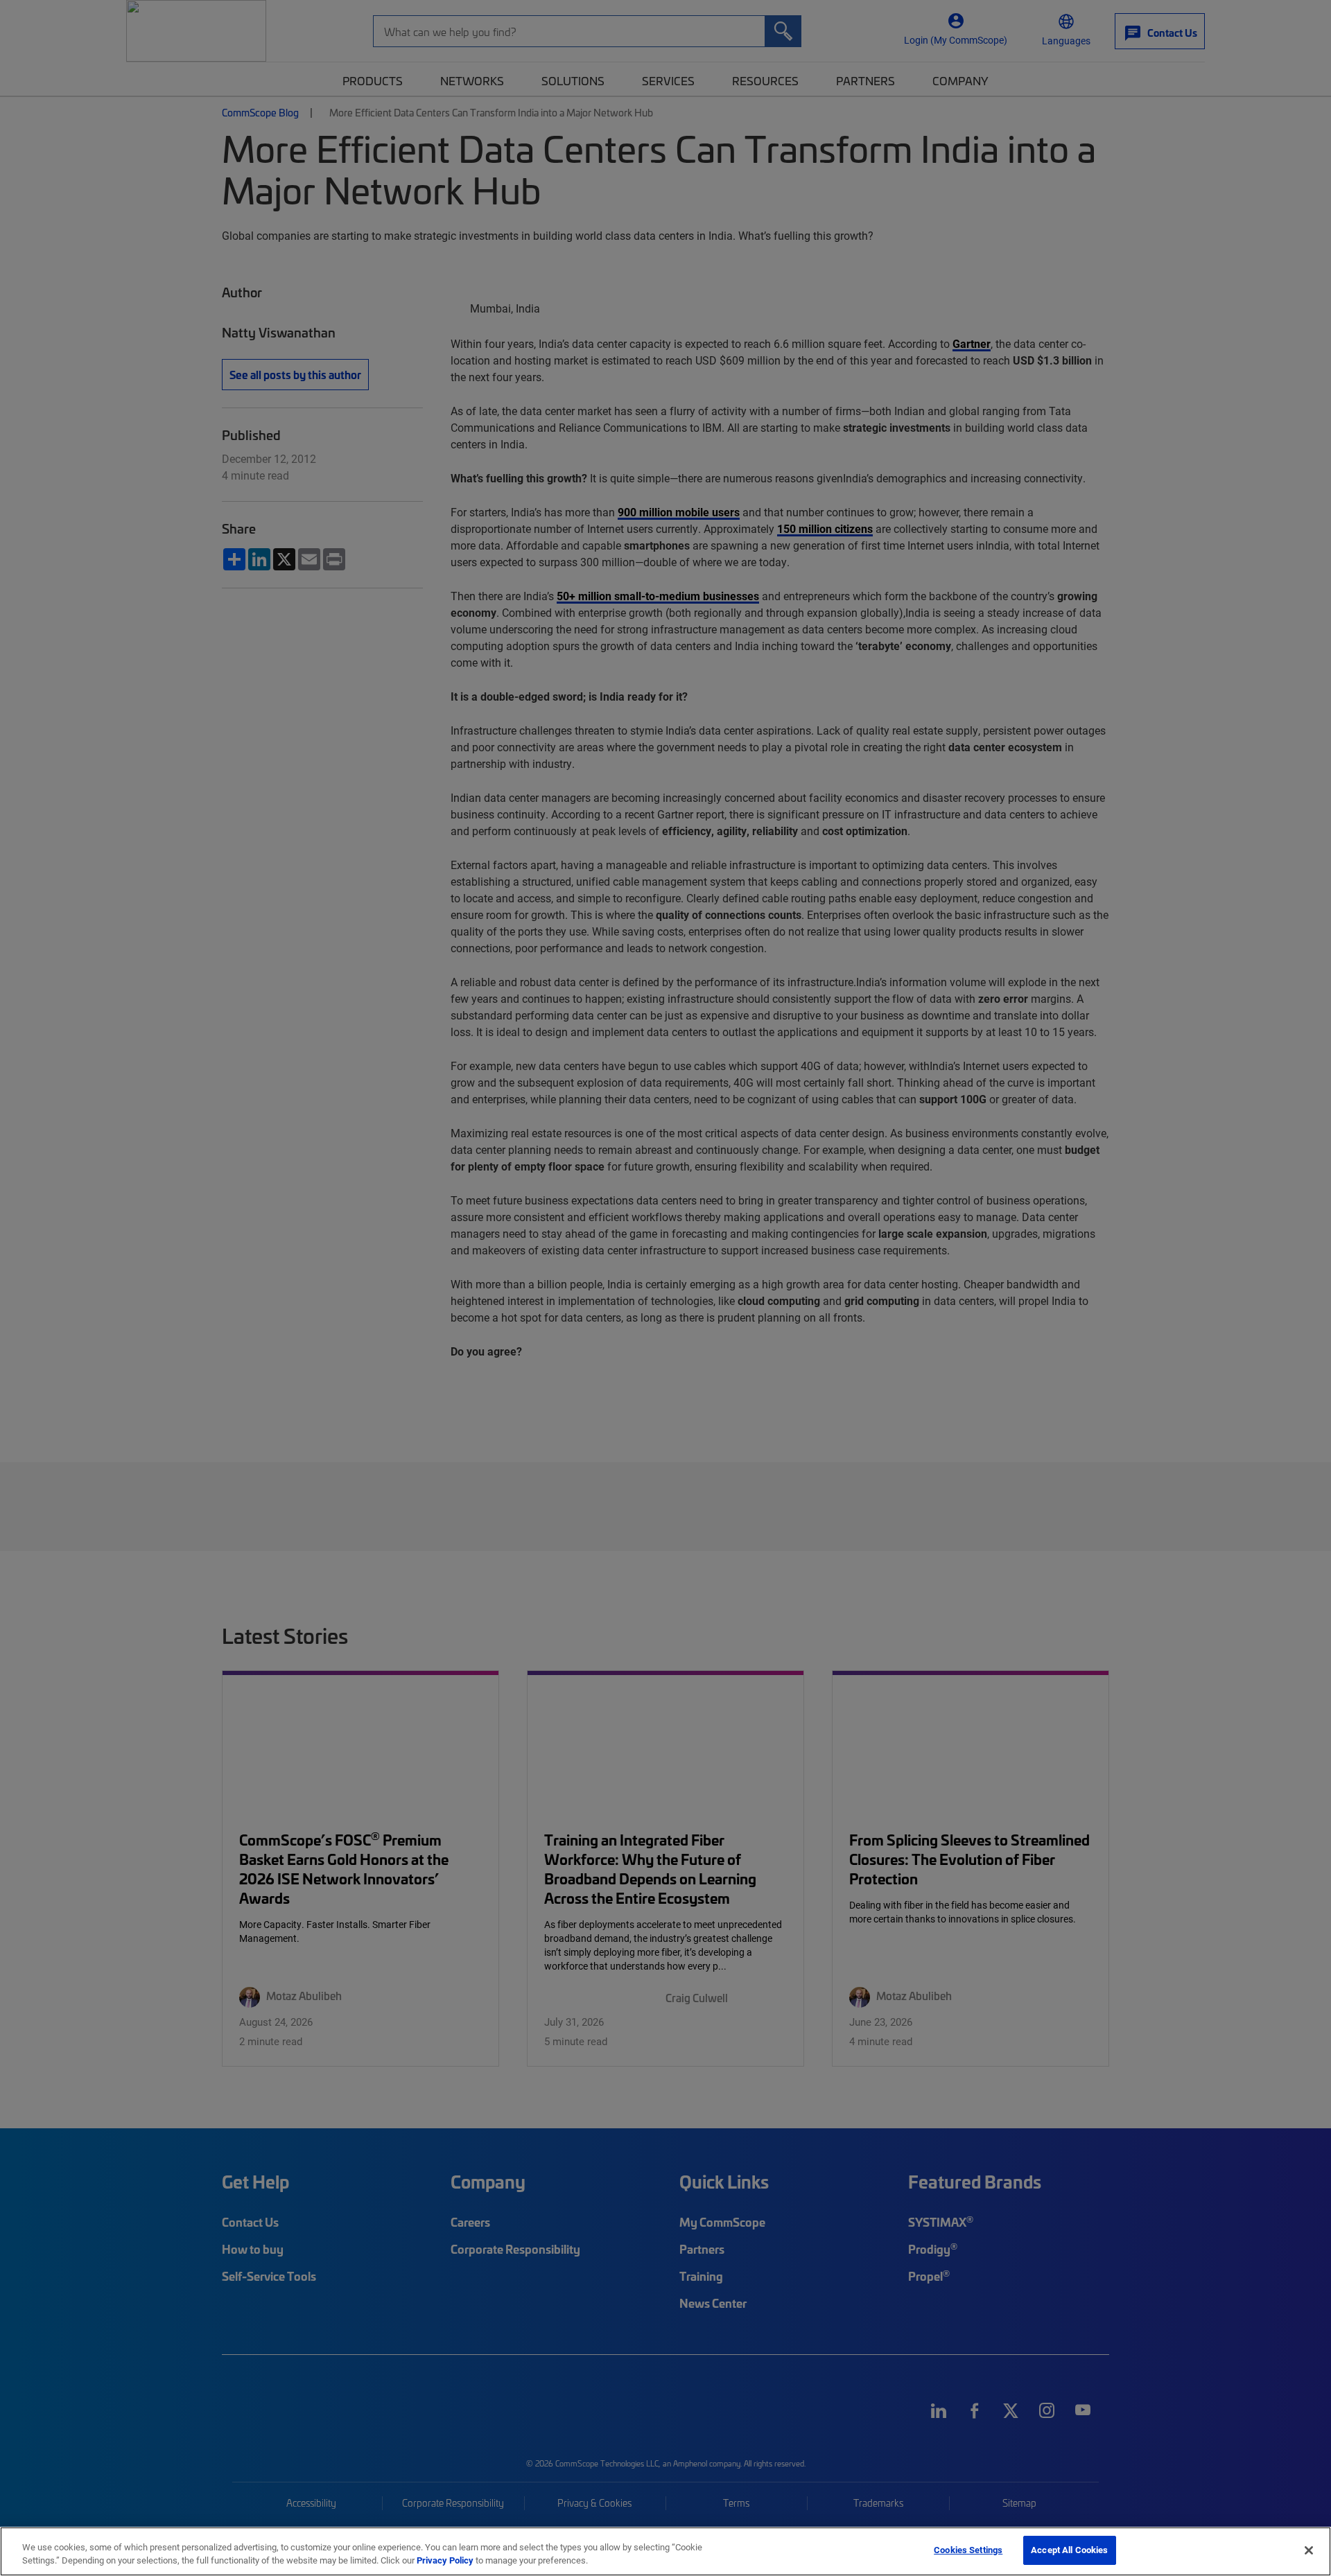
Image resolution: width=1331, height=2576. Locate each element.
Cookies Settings (968, 2550)
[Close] (1309, 2550)
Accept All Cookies (1069, 2550)
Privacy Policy (445, 2561)
